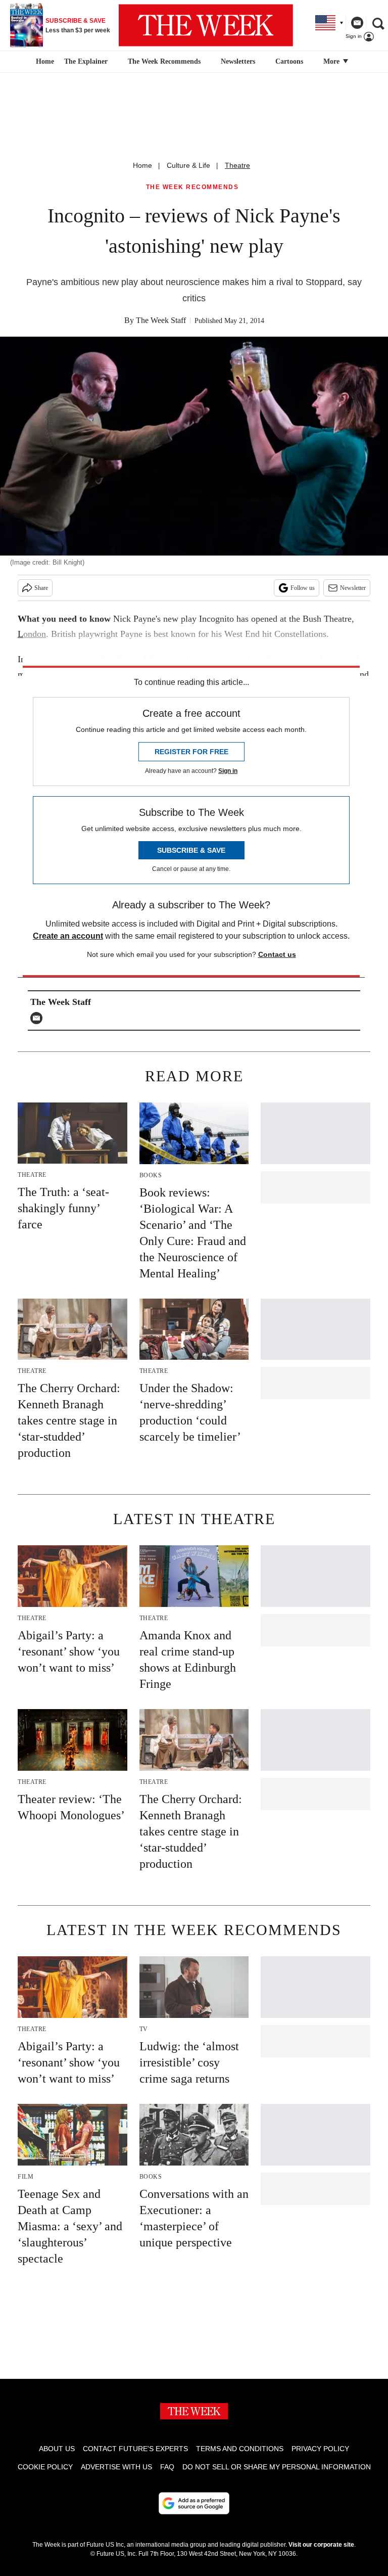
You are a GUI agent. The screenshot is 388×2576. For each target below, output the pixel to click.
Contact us (277, 954)
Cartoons (289, 61)
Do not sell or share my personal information (277, 2467)
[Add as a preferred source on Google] (194, 2503)
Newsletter (353, 588)
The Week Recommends (164, 61)
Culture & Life (188, 165)
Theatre (237, 165)
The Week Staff (161, 320)
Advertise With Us (116, 2467)
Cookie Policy (45, 2467)
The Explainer (86, 61)
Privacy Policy (320, 2449)
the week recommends (192, 187)
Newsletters (238, 61)
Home (142, 165)
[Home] (44, 62)
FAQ (167, 2467)
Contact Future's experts (135, 2449)
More (332, 61)
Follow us (303, 588)
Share (41, 588)
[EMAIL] (39, 1018)
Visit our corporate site (321, 2545)
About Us (57, 2449)
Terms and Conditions (240, 2449)
